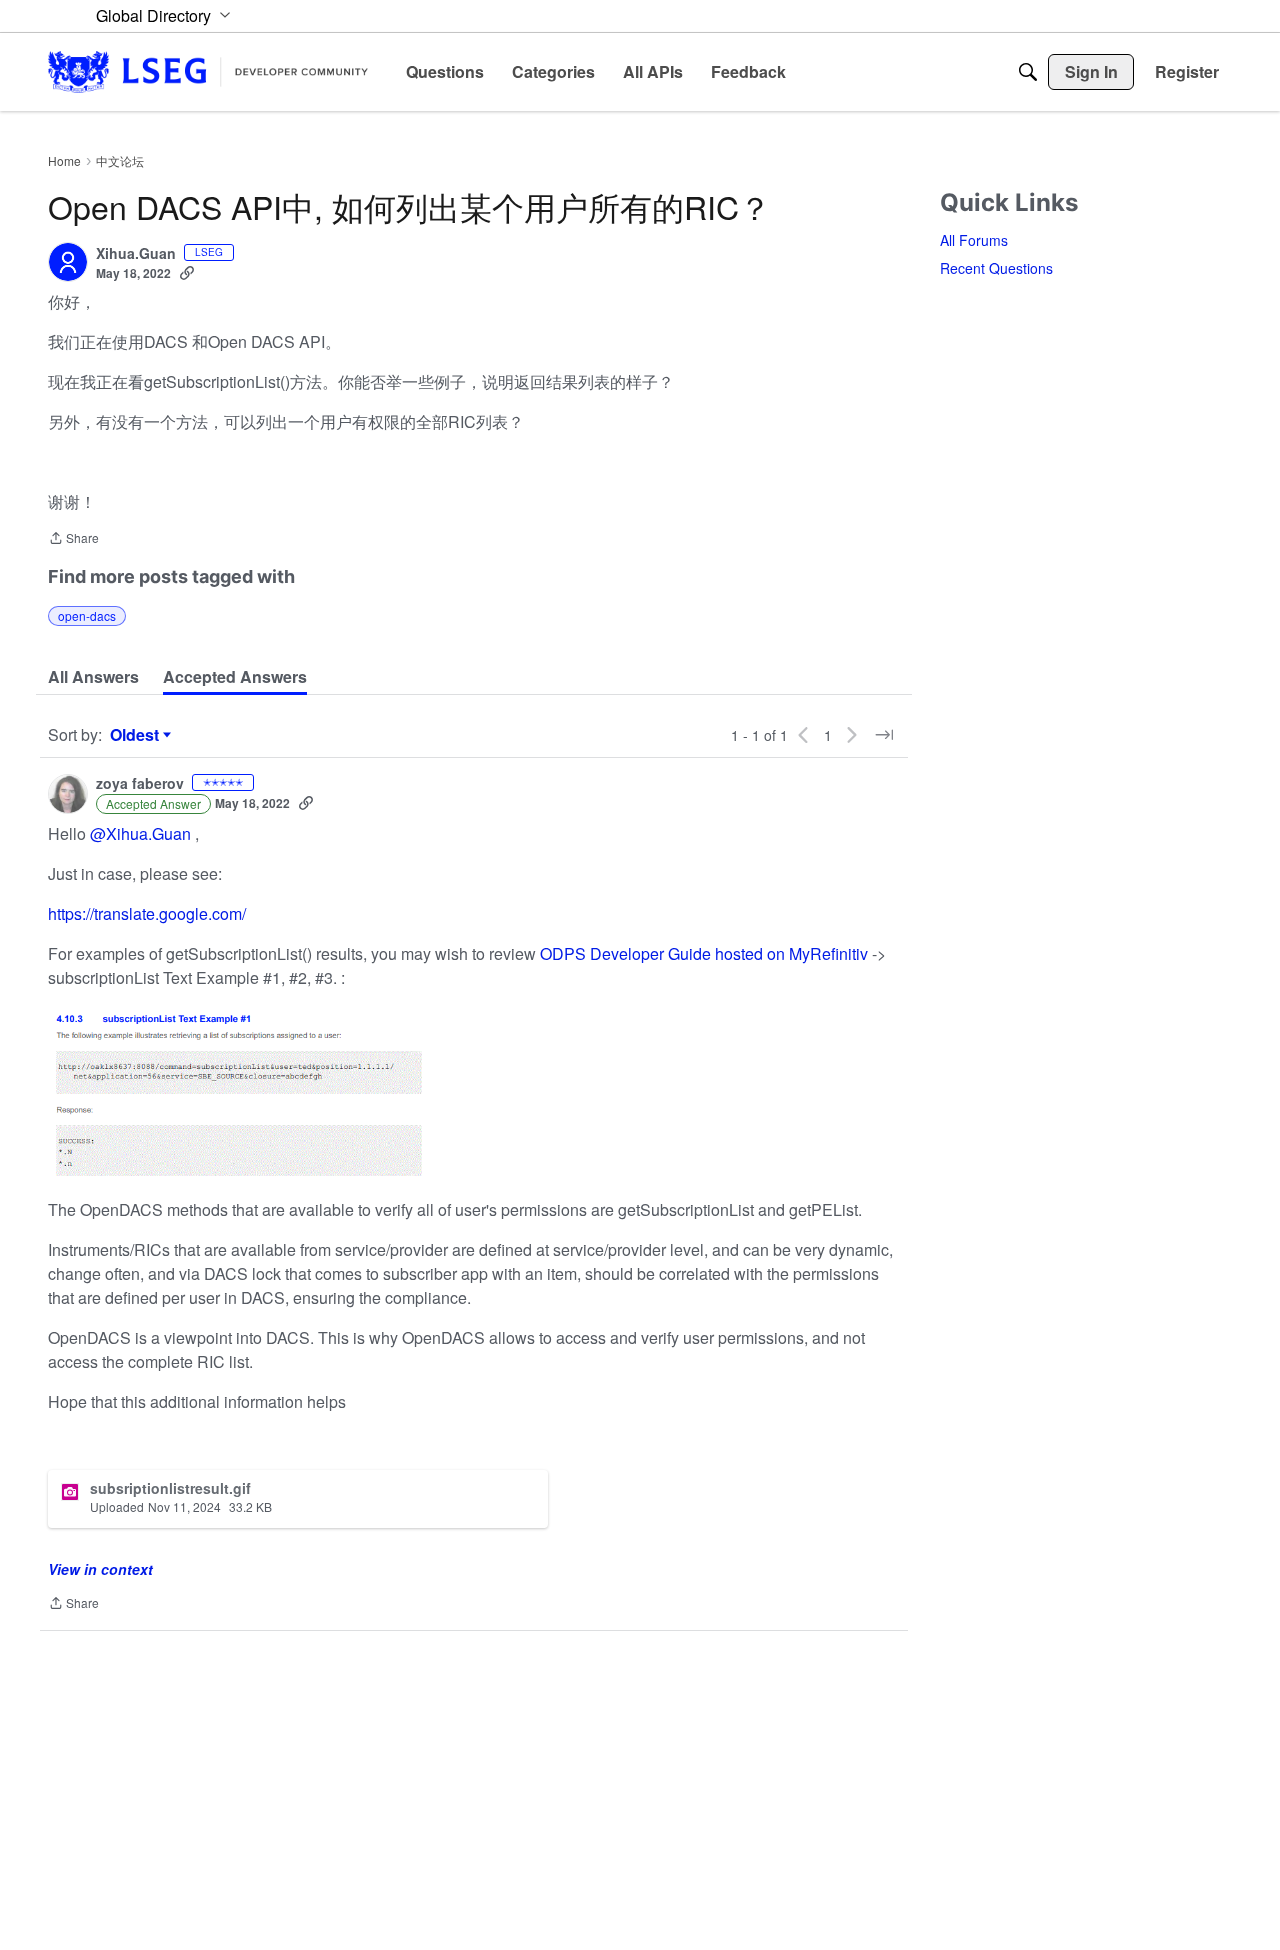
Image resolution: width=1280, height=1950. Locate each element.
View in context (100, 1569)
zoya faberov (140, 784)
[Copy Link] (187, 273)
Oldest (137, 735)
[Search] (1028, 72)
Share (73, 539)
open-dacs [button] (87, 615)
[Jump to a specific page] (884, 735)
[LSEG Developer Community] (208, 71)
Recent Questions (996, 268)
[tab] (93, 677)
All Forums (974, 240)
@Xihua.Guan (140, 833)
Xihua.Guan (136, 254)
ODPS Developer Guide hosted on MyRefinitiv (704, 953)
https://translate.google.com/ (147, 913)
